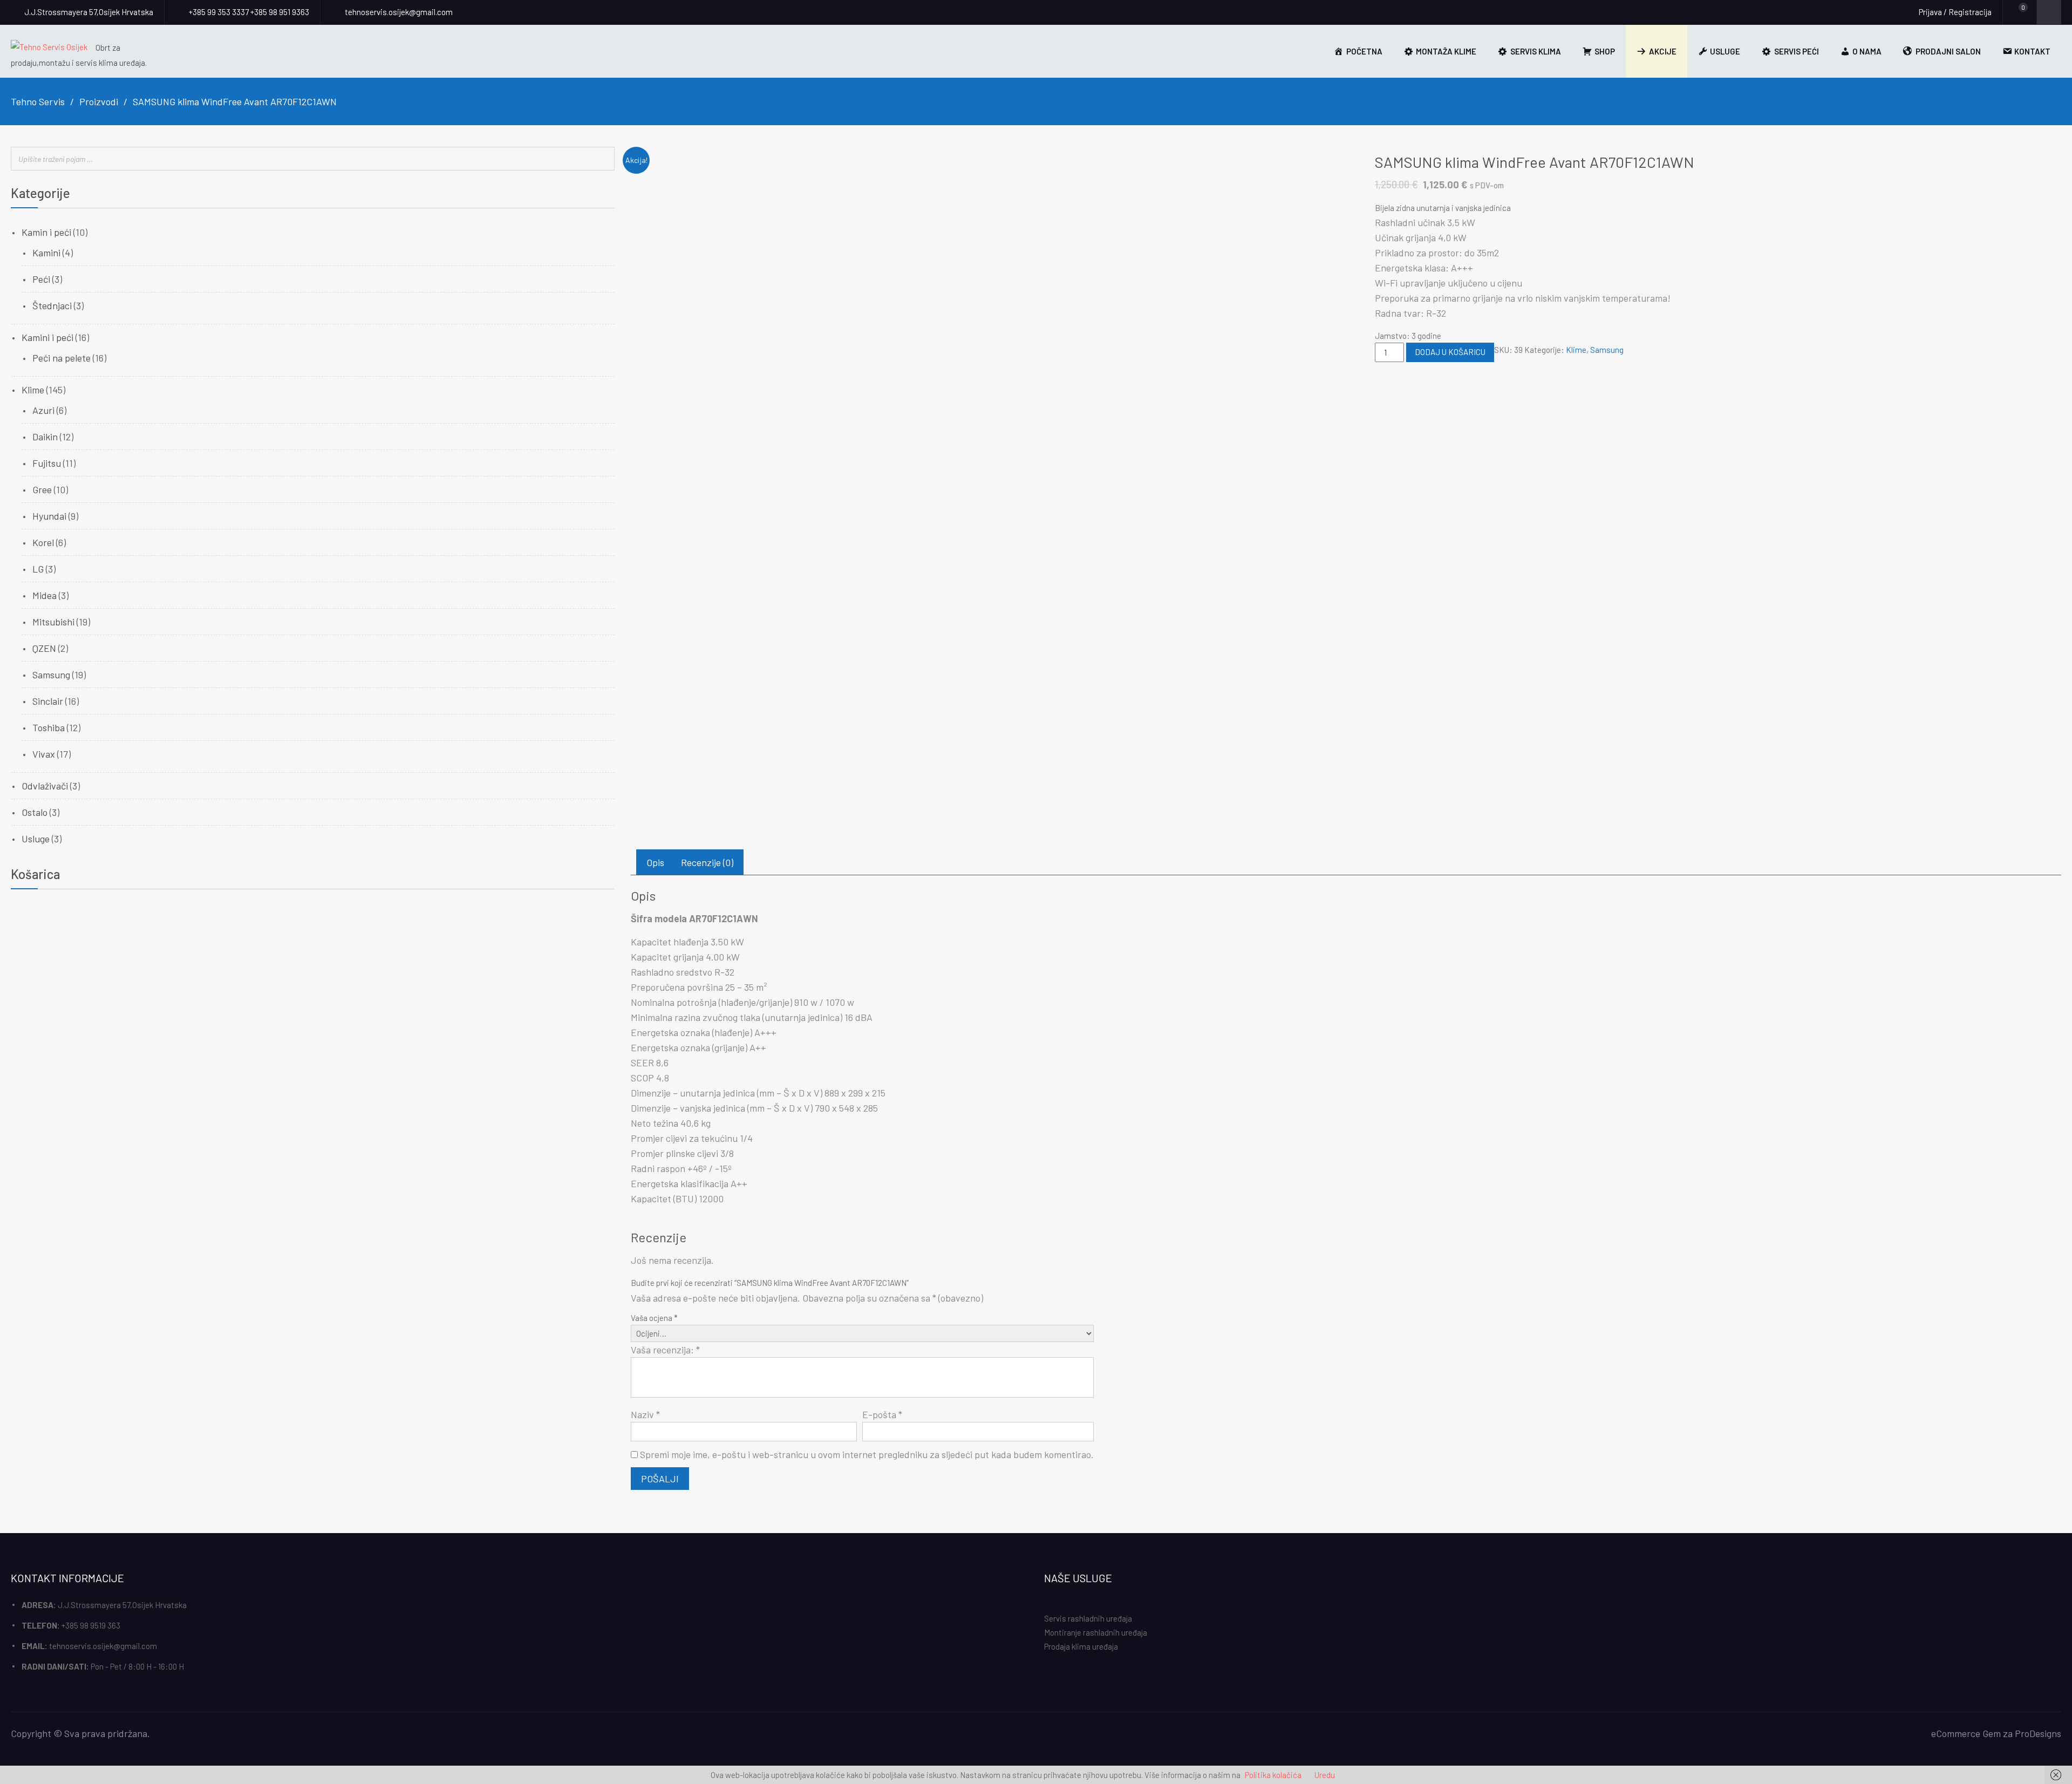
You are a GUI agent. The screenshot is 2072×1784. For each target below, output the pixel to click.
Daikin (45, 437)
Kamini (46, 253)
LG (38, 569)
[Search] (603, 159)
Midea (45, 595)
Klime (1576, 350)
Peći (41, 279)
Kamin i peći (46, 232)
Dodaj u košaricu (1450, 352)
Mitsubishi (53, 622)
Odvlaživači (45, 786)
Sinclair (48, 701)
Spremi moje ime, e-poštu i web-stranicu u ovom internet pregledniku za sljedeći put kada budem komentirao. (867, 1454)
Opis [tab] (655, 862)
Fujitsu (47, 463)
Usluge (36, 839)
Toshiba (49, 727)
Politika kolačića (1273, 1775)
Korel (43, 542)
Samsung (1607, 350)
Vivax (44, 754)
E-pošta (882, 1414)
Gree (42, 489)
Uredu (1325, 1775)
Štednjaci (52, 305)
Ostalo (35, 812)
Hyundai (49, 516)
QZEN (44, 648)
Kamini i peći (47, 337)
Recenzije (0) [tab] (707, 862)
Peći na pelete (62, 358)
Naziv (645, 1414)
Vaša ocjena (654, 1318)
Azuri (43, 410)
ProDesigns (2038, 1733)
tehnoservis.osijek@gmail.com (103, 1646)
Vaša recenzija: (665, 1350)
